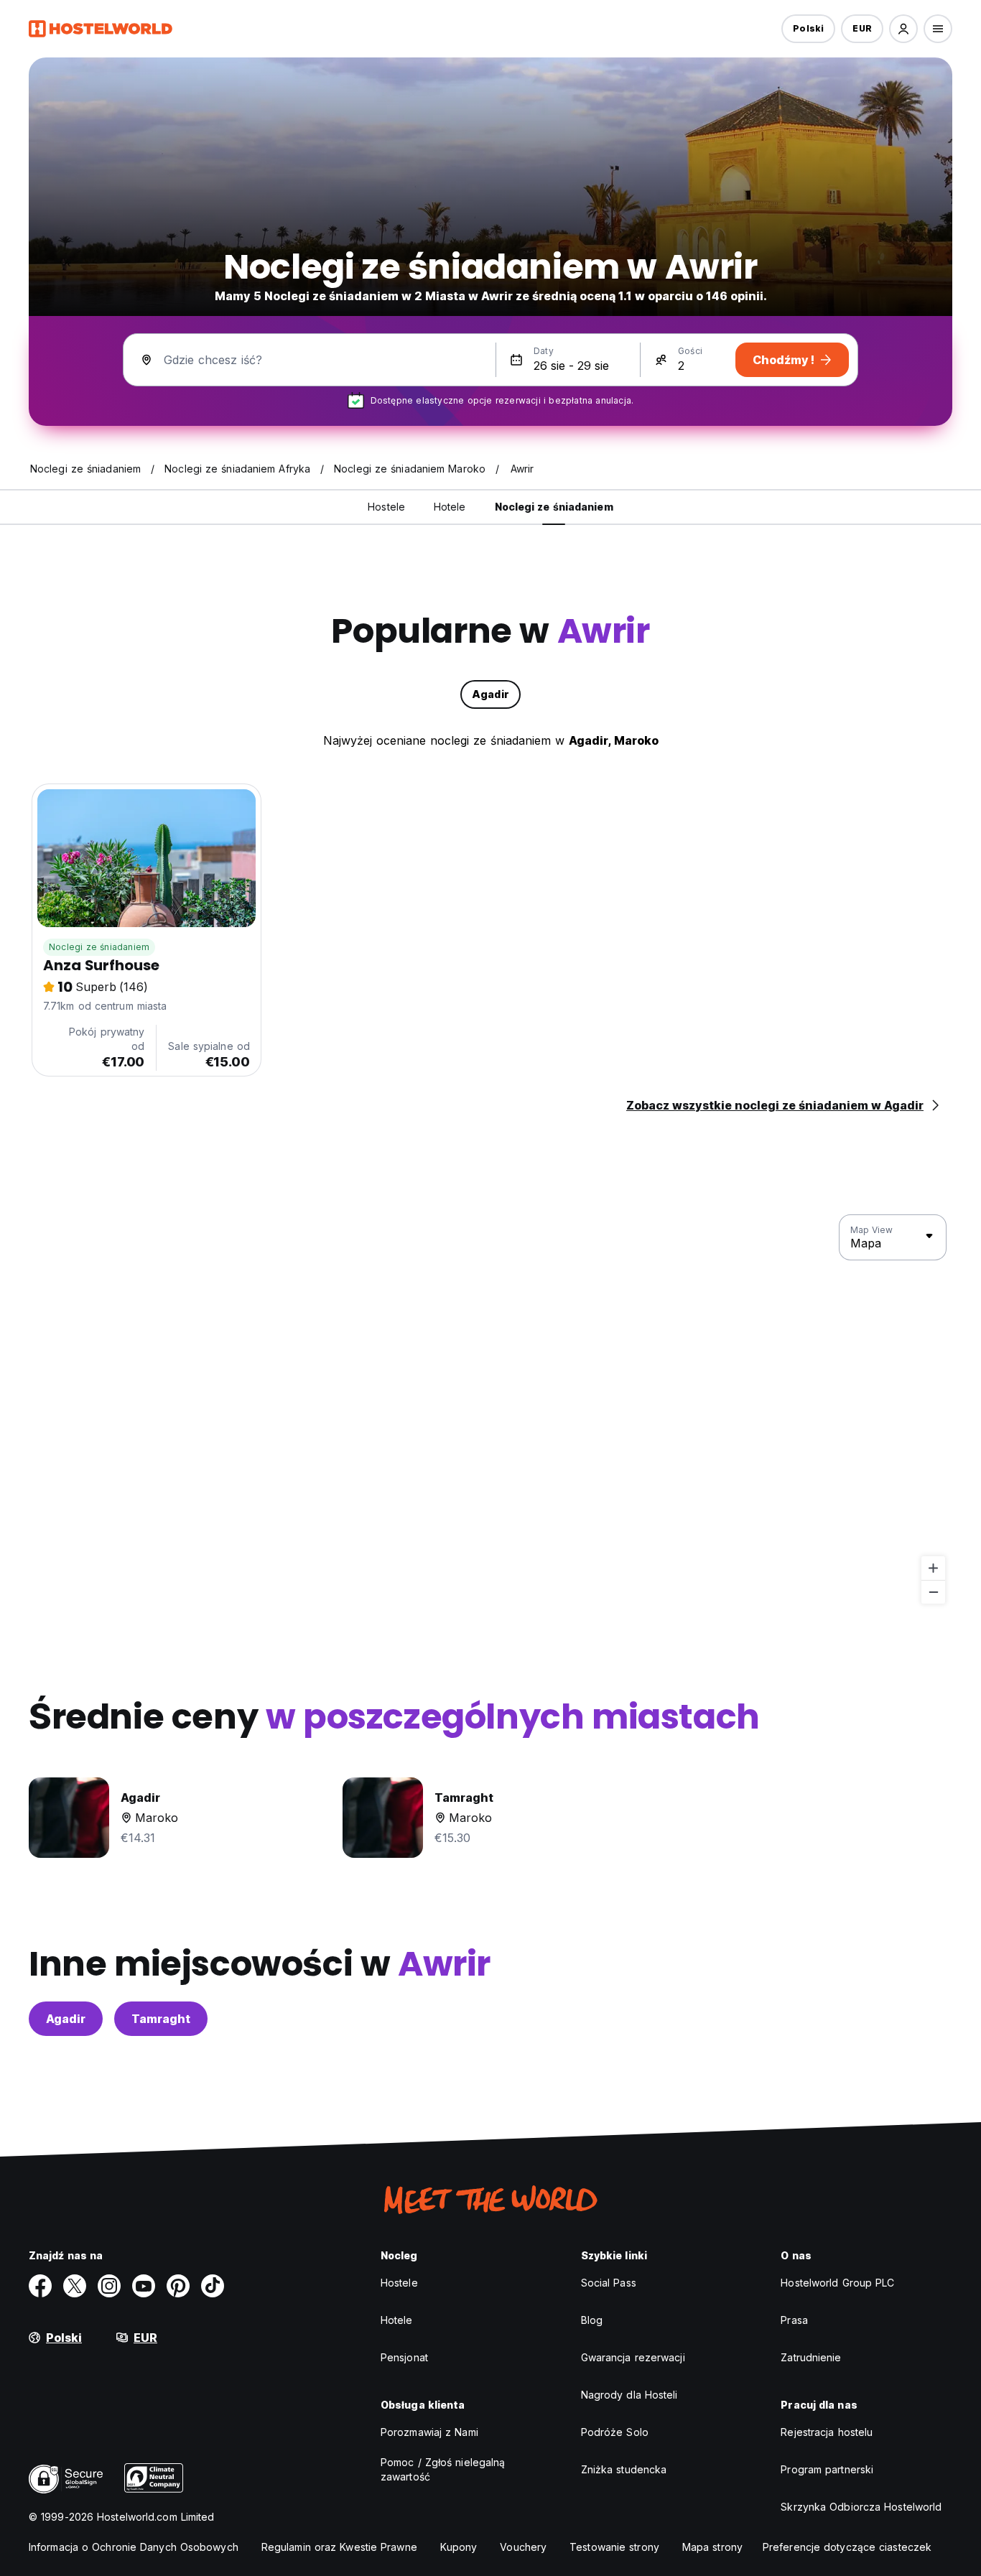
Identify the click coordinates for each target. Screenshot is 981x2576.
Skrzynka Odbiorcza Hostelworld (861, 2507)
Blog (592, 2320)
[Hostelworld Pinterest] (178, 2286)
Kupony (459, 2547)
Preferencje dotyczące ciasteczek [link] (847, 2547)
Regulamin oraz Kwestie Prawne (339, 2547)
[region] (490, 1410)
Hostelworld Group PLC (837, 2283)
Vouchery (523, 2547)
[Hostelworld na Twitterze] (75, 2286)
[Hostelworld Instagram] (109, 2286)
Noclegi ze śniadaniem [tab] (554, 507)
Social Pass (609, 2283)
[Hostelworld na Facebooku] (40, 2286)
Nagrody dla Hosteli (629, 2395)
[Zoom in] (933, 1568)
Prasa (794, 2320)
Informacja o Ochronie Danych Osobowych (134, 2547)
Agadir (66, 2019)
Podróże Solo (615, 2432)
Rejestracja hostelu (827, 2432)
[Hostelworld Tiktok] (213, 2286)
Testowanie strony (614, 2547)
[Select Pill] (903, 29)
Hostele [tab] (386, 507)
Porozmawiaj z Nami (429, 2432)
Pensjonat (404, 2357)
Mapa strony (712, 2547)
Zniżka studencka (624, 2469)
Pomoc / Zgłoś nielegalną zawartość (443, 2469)
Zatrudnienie (811, 2357)
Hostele (399, 2283)
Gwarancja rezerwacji (633, 2357)
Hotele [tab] (450, 507)
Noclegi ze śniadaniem (99, 947)
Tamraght (161, 2019)
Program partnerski (827, 2469)
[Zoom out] (933, 1592)
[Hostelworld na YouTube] (144, 2286)
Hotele (397, 2320)
